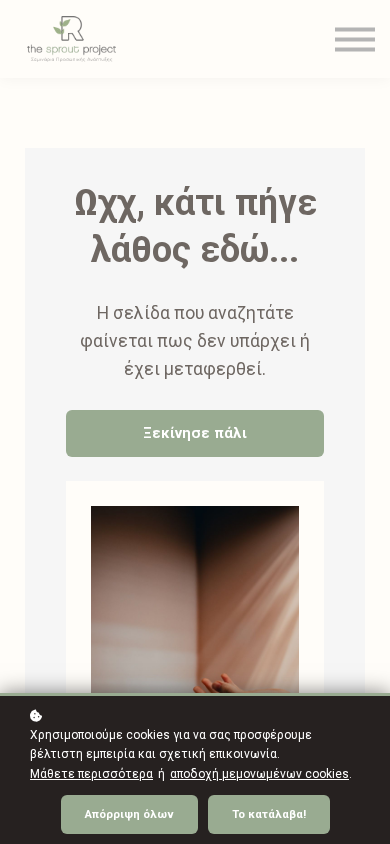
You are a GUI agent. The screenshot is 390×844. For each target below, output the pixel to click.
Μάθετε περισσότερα (91, 774)
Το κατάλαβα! (269, 814)
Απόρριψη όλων (129, 814)
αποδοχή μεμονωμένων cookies (259, 774)
